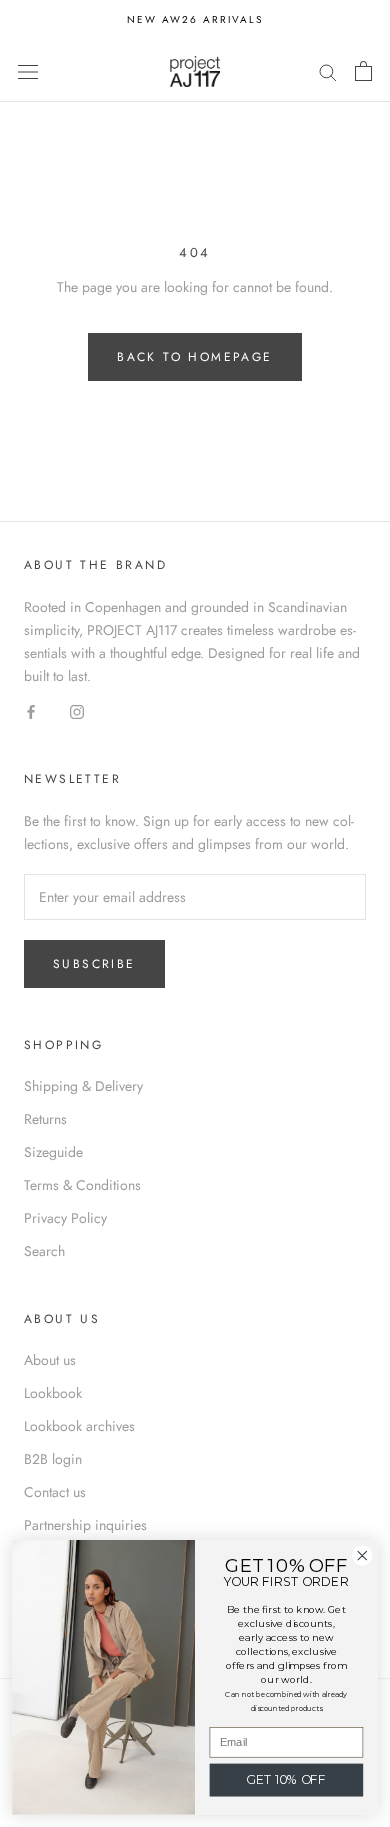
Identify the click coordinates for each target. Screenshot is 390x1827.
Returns (45, 1119)
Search (44, 1251)
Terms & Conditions (82, 1185)
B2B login (53, 1459)
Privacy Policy (65, 1218)
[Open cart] (363, 71)
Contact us (55, 1492)
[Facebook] (31, 710)
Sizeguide (53, 1152)
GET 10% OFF (286, 1780)
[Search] (328, 70)
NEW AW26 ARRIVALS (195, 19)
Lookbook (53, 1393)
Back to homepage (194, 357)
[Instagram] (77, 710)
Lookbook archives (79, 1426)
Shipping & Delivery (83, 1086)
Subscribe (94, 964)
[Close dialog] (362, 1555)
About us (50, 1360)
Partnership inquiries (85, 1525)
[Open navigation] (28, 71)
